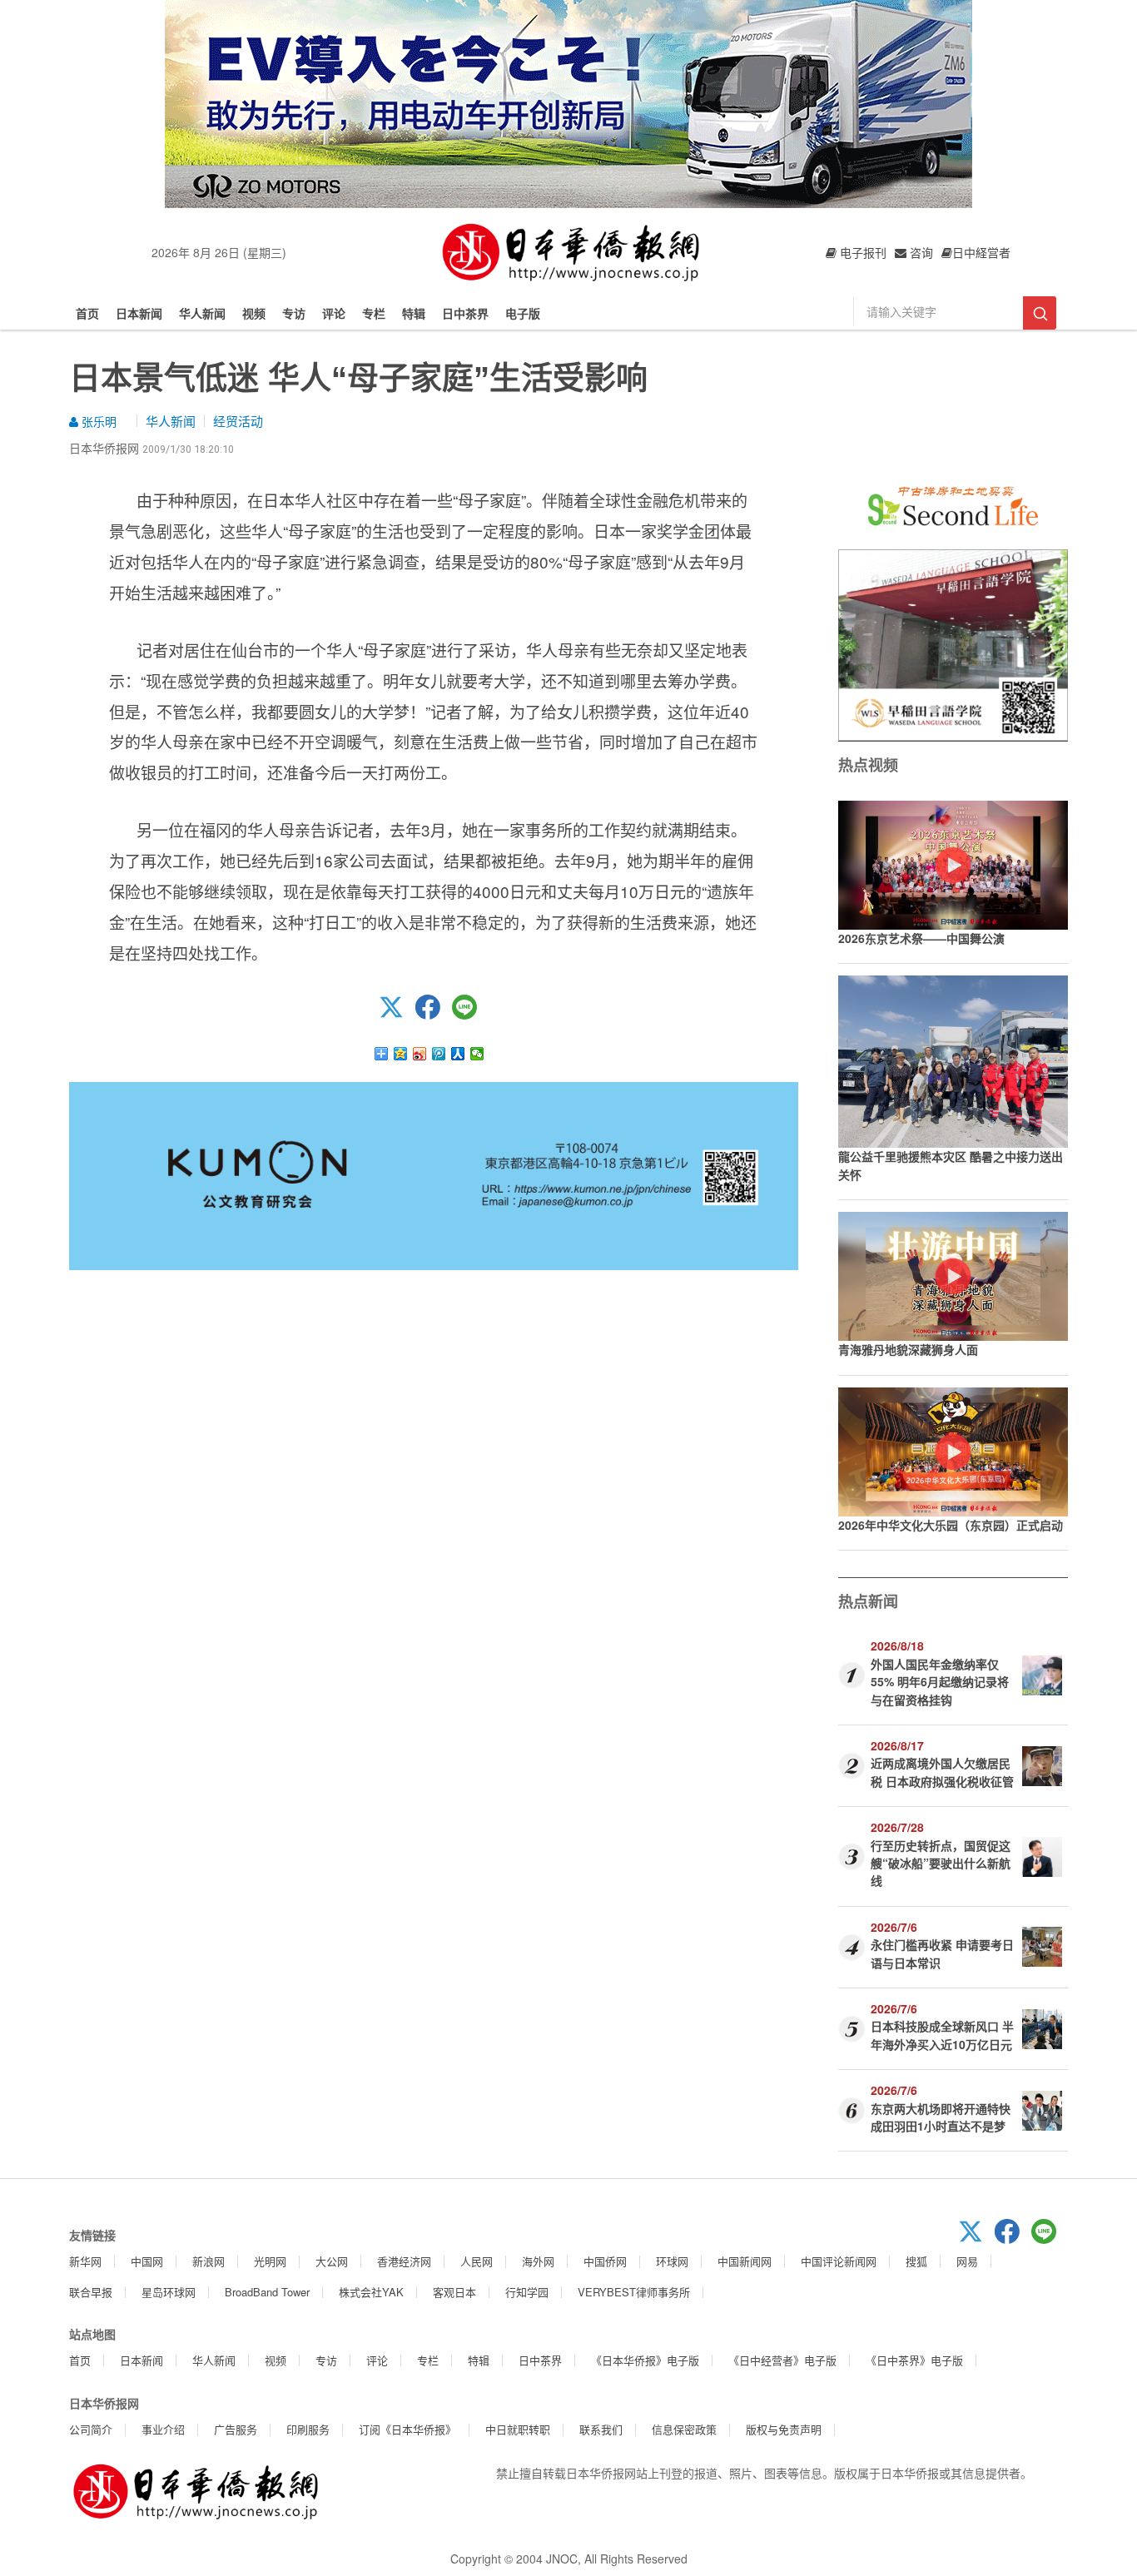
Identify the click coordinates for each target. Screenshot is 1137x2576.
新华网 (85, 2261)
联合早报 (91, 2292)
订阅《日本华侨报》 (407, 2429)
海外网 (538, 2261)
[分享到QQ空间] (401, 1054)
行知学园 (527, 2292)
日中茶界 (465, 313)
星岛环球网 (169, 2292)
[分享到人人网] (458, 1054)
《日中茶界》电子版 (914, 2360)
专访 (294, 313)
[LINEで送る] (470, 1015)
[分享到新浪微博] (420, 1054)
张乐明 (97, 421)
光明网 (270, 2261)
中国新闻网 (745, 2261)
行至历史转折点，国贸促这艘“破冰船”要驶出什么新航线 (941, 1863)
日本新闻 (139, 313)
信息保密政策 (684, 2429)
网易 (967, 2261)
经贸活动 (238, 421)
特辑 (414, 313)
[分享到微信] (477, 1054)
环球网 (672, 2261)
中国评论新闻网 (839, 2261)
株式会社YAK (371, 2292)
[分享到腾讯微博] (439, 1054)
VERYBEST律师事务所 (634, 2292)
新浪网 (209, 2261)
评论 (334, 313)
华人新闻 (202, 313)
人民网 (477, 2261)
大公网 (332, 2261)
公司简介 (91, 2429)
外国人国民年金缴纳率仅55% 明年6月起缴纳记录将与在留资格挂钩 (940, 1682)
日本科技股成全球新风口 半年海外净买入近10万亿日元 (942, 2035)
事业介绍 (163, 2429)
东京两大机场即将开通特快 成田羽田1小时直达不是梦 (941, 2117)
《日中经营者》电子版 (782, 2360)
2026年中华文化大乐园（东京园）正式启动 (951, 1525)
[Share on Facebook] (434, 1015)
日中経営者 (981, 252)
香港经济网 (404, 2261)
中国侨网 (605, 2261)
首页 (87, 313)
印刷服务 (308, 2429)
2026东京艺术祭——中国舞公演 (921, 938)
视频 (254, 313)
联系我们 (601, 2429)
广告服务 (236, 2429)
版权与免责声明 (784, 2429)
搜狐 (916, 2261)
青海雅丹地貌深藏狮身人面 (908, 1349)
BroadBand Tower (267, 2292)
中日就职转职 (518, 2429)
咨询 (920, 252)
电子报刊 (861, 252)
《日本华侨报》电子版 (645, 2360)
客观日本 (454, 2292)
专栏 (374, 313)
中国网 (147, 2261)
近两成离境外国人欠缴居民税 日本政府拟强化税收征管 (942, 1772)
